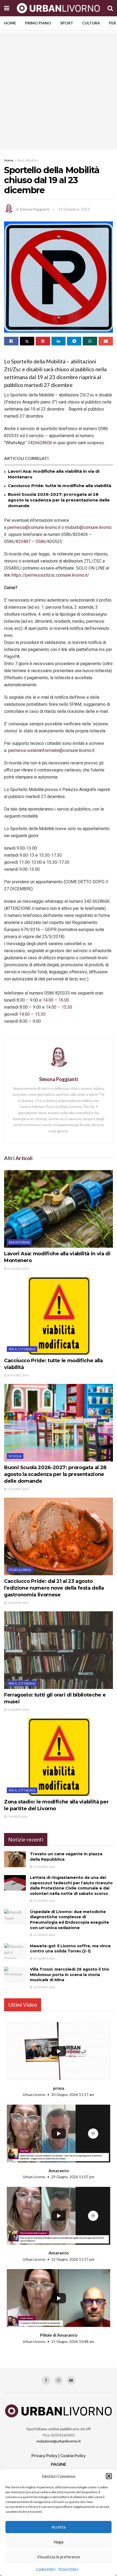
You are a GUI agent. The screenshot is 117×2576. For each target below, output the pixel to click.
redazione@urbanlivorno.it (59, 2441)
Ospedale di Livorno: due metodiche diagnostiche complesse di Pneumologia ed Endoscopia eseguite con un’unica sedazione (70, 1920)
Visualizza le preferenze (59, 2557)
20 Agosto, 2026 (18, 1375)
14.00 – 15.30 (59, 1007)
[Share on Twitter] (27, 341)
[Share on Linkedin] (59, 341)
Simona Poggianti (35, 209)
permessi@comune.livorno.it (34, 528)
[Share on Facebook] (11, 341)
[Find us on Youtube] (71, 2380)
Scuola (15, 1456)
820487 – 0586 (31, 542)
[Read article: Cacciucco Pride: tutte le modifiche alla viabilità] (59, 1316)
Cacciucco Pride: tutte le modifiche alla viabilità (60, 486)
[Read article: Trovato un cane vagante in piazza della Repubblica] (15, 1859)
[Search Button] (110, 8)
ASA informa (19, 1242)
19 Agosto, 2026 (18, 1489)
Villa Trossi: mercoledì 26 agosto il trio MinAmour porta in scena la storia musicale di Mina (70, 1975)
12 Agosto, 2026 (18, 1710)
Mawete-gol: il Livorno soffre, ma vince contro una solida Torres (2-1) (70, 1949)
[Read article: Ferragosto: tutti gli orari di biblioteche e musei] (59, 1650)
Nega (59, 2542)
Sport (67, 23)
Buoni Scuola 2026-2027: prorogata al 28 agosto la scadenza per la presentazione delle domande (59, 500)
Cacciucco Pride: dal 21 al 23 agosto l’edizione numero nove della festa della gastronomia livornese (54, 1588)
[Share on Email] (106, 341)
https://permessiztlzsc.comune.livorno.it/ (50, 575)
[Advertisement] (59, 91)
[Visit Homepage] (58, 8)
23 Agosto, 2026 (18, 1269)
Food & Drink (20, 1570)
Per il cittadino (27, 160)
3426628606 (40, 443)
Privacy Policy (68, 2569)
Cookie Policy (46, 2569)
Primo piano (38, 23)
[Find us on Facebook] (46, 2380)
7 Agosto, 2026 (17, 1816)
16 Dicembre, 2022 (74, 209)
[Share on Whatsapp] (90, 341)
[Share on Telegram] (74, 341)
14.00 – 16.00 (56, 1000)
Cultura (91, 23)
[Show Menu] (7, 8)
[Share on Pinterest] (43, 341)
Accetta (59, 2527)
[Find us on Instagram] (59, 2380)
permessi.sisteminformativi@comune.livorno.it (51, 751)
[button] (109, 2476)
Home (10, 23)
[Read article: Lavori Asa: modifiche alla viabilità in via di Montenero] (59, 1209)
